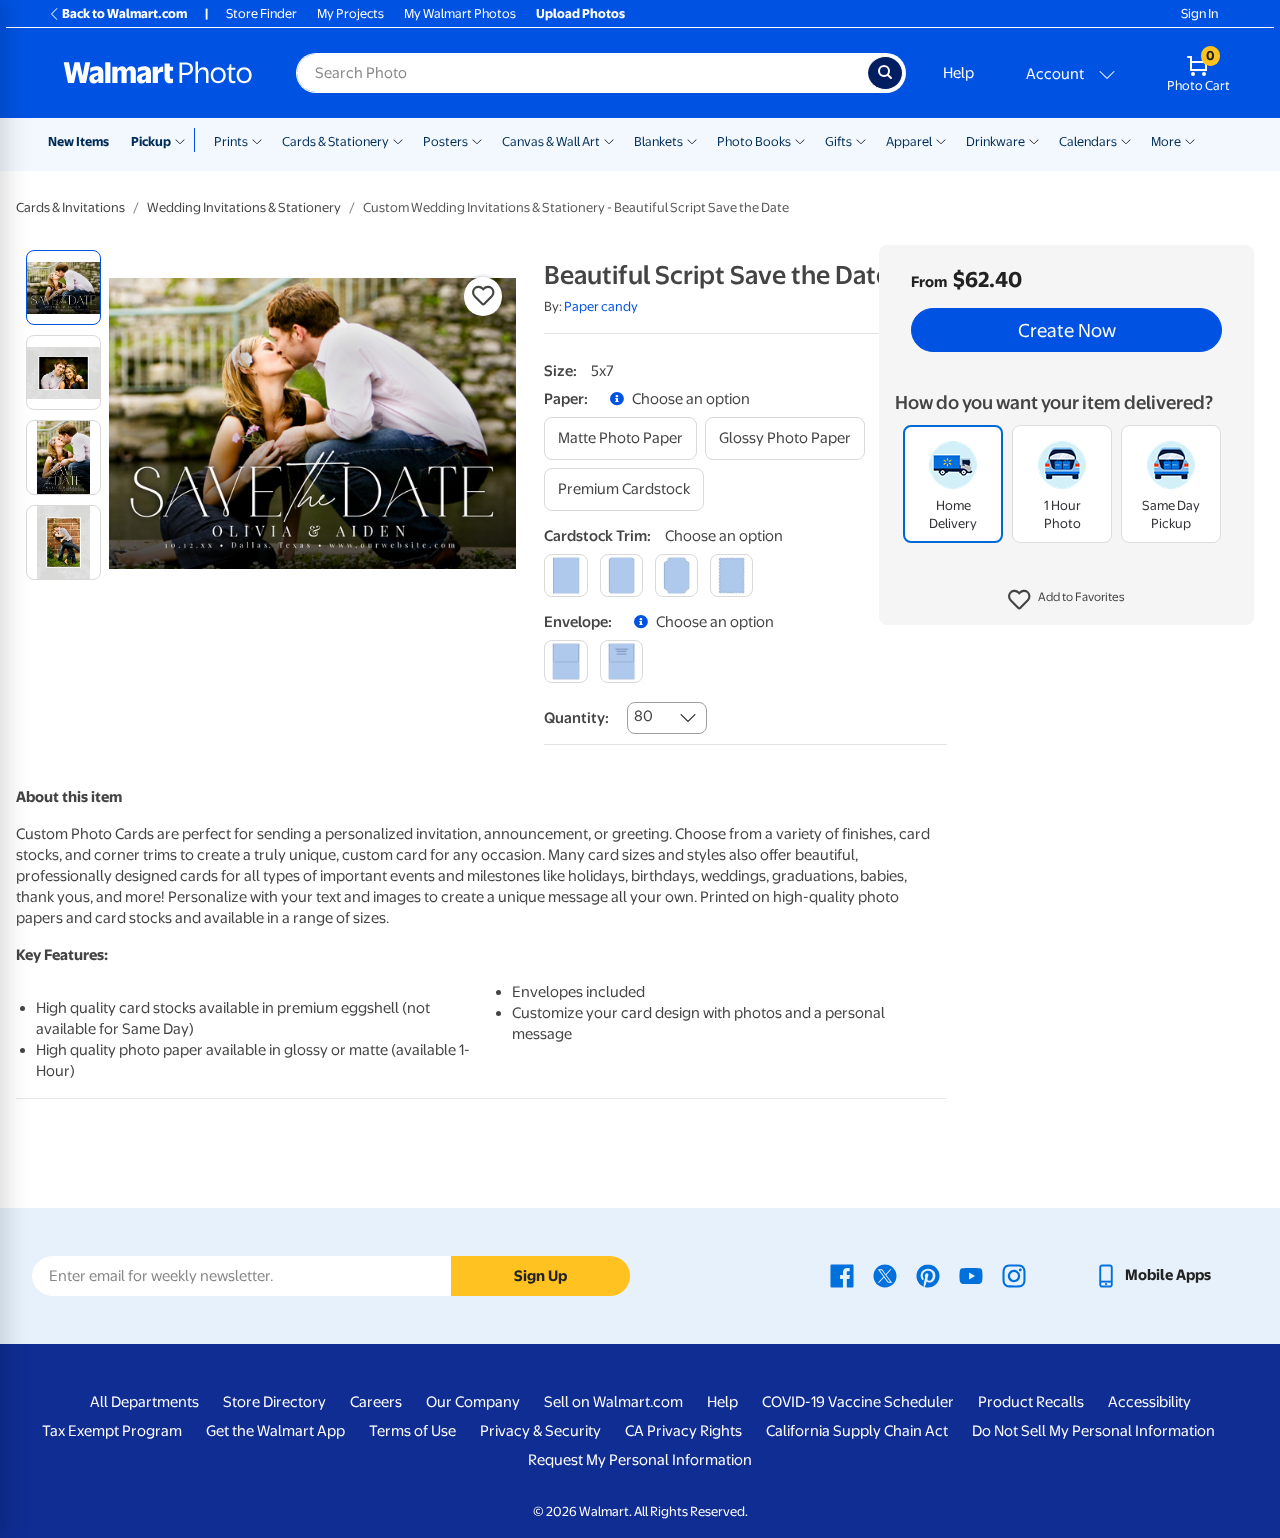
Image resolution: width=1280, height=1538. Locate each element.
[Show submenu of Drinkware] (1034, 140)
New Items (78, 141)
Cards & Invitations (70, 207)
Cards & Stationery (335, 141)
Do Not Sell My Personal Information (1093, 1431)
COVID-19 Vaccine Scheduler (858, 1402)
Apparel (909, 141)
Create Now (1067, 330)
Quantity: (576, 718)
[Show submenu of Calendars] (1126, 140)
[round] (621, 575)
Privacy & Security (540, 1431)
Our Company (473, 1402)
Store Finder (261, 13)
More (1166, 141)
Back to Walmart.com (124, 13)
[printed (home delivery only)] (621, 661)
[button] (1066, 600)
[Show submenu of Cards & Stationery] (398, 140)
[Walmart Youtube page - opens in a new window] (971, 1275)
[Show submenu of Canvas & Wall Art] (609, 140)
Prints (231, 141)
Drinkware (995, 141)
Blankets (658, 141)
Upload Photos (580, 13)
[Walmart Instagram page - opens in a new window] (1014, 1275)
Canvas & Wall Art (551, 141)
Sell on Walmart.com (613, 1402)
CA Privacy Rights (683, 1431)
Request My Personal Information (640, 1460)
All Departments (144, 1402)
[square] (565, 575)
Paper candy (601, 306)
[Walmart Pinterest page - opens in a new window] (928, 1275)
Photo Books (754, 141)
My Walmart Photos (460, 13)
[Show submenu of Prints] (257, 140)
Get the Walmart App (275, 1431)
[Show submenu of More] (1190, 140)
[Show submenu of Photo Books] (800, 140)
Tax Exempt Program (112, 1431)
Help (958, 73)
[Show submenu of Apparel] (941, 140)
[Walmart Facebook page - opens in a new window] (842, 1275)
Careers (376, 1402)
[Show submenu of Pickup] (184, 140)
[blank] (565, 661)
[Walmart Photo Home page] (158, 73)
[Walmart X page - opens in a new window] (885, 1275)
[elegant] (676, 575)
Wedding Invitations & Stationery (244, 207)
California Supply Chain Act (857, 1431)
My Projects (350, 13)
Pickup (151, 141)
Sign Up (540, 1276)
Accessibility (1149, 1402)
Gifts (838, 141)
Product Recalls (1031, 1402)
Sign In (1199, 13)
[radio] (63, 287)
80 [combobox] (643, 716)
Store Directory (274, 1402)
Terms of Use (412, 1431)
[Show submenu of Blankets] (692, 140)
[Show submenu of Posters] (477, 140)
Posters (445, 141)
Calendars (1088, 141)
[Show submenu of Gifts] (861, 140)
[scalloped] (731, 575)
